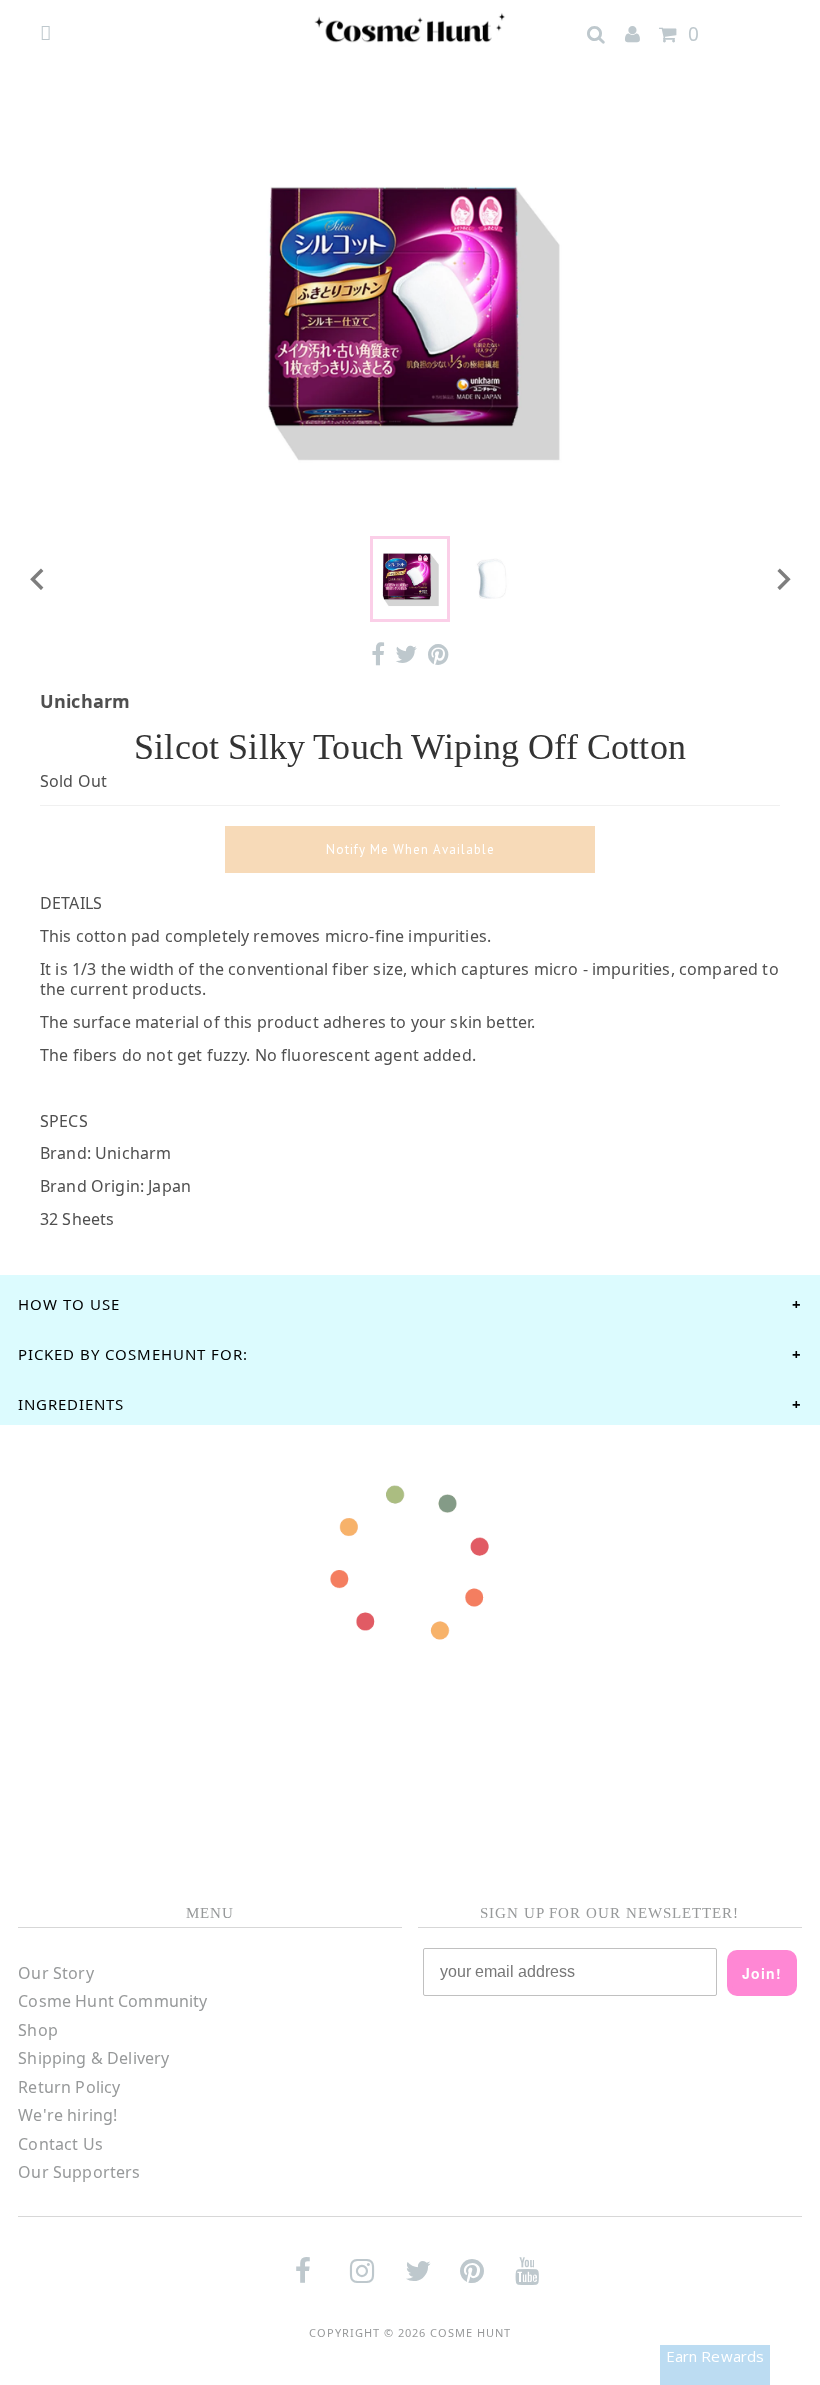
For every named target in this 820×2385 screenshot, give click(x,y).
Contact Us (60, 2144)
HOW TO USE (69, 1304)
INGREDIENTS (71, 1404)
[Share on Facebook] (378, 654)
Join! (762, 1973)
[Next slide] (782, 579)
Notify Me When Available (410, 849)
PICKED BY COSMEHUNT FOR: (133, 1354)
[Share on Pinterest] (438, 654)
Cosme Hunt (470, 2332)
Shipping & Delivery (93, 2058)
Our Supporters (79, 2172)
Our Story (55, 1973)
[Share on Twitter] (406, 654)
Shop (38, 2030)
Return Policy (69, 2087)
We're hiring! (67, 2115)
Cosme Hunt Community (112, 2001)
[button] (410, 579)
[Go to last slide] (38, 579)
